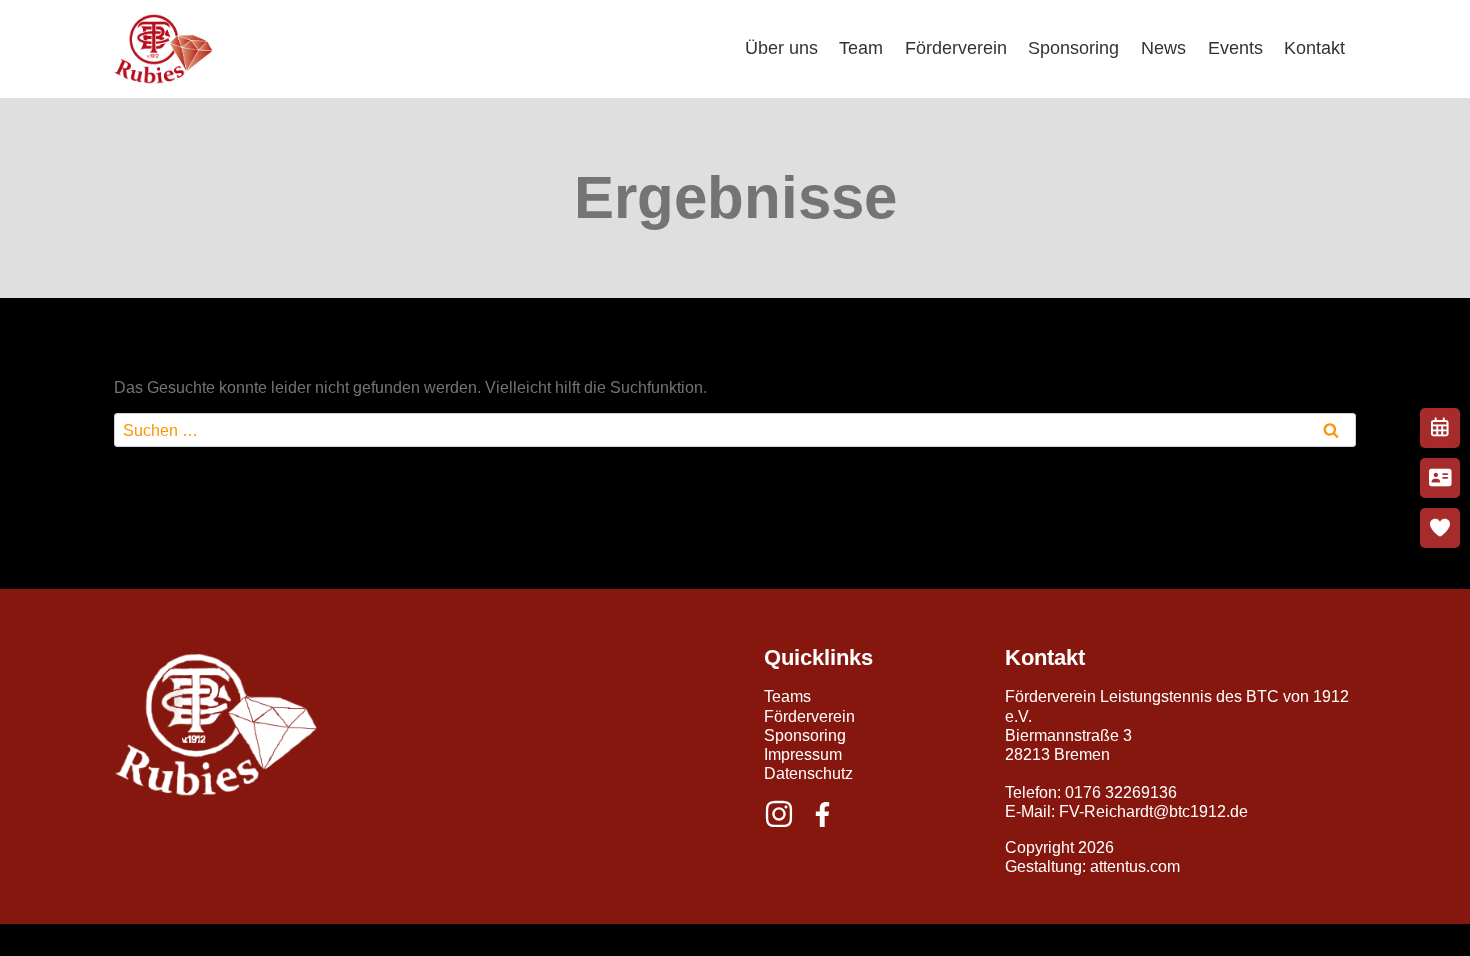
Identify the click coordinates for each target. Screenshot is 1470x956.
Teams (787, 696)
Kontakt (1314, 48)
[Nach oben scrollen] (1408, 934)
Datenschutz (808, 773)
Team (861, 48)
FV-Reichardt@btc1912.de (1153, 811)
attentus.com (1135, 866)
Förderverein (956, 48)
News (1163, 48)
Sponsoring (1073, 48)
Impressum (803, 754)
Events (1235, 48)
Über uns (781, 48)
